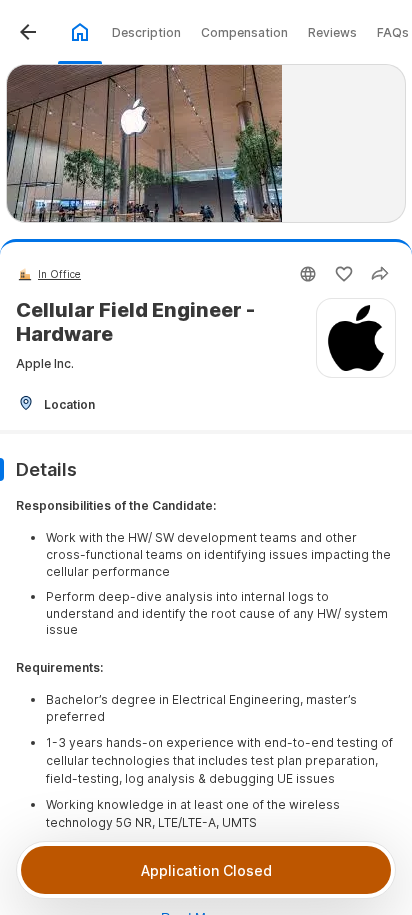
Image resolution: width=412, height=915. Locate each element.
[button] (28, 32)
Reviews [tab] (332, 32)
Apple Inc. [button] (45, 363)
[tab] (80, 32)
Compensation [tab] (244, 32)
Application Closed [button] (206, 870)
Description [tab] (146, 32)
